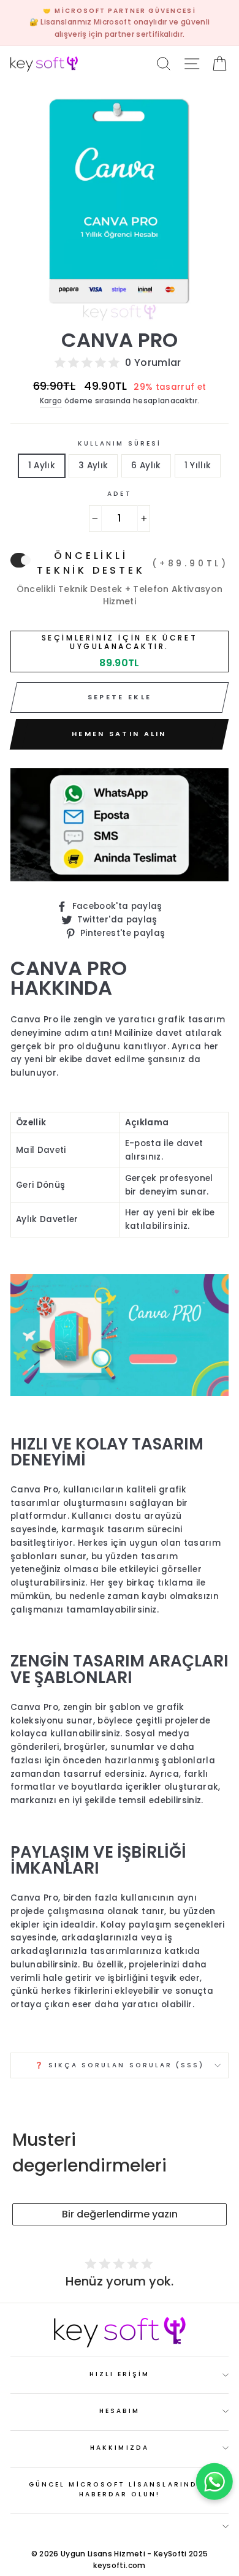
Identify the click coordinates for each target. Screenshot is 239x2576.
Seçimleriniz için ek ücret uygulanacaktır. (120, 643)
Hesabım (120, 2411)
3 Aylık (93, 465)
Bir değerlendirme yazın (120, 2214)
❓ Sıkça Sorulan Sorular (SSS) (120, 2065)
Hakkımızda (120, 2448)
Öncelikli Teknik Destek (133, 563)
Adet (119, 494)
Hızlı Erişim (120, 2374)
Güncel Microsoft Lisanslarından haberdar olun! (120, 2489)
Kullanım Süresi (120, 443)
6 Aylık (146, 465)
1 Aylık (42, 465)
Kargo (51, 401)
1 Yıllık (198, 465)
